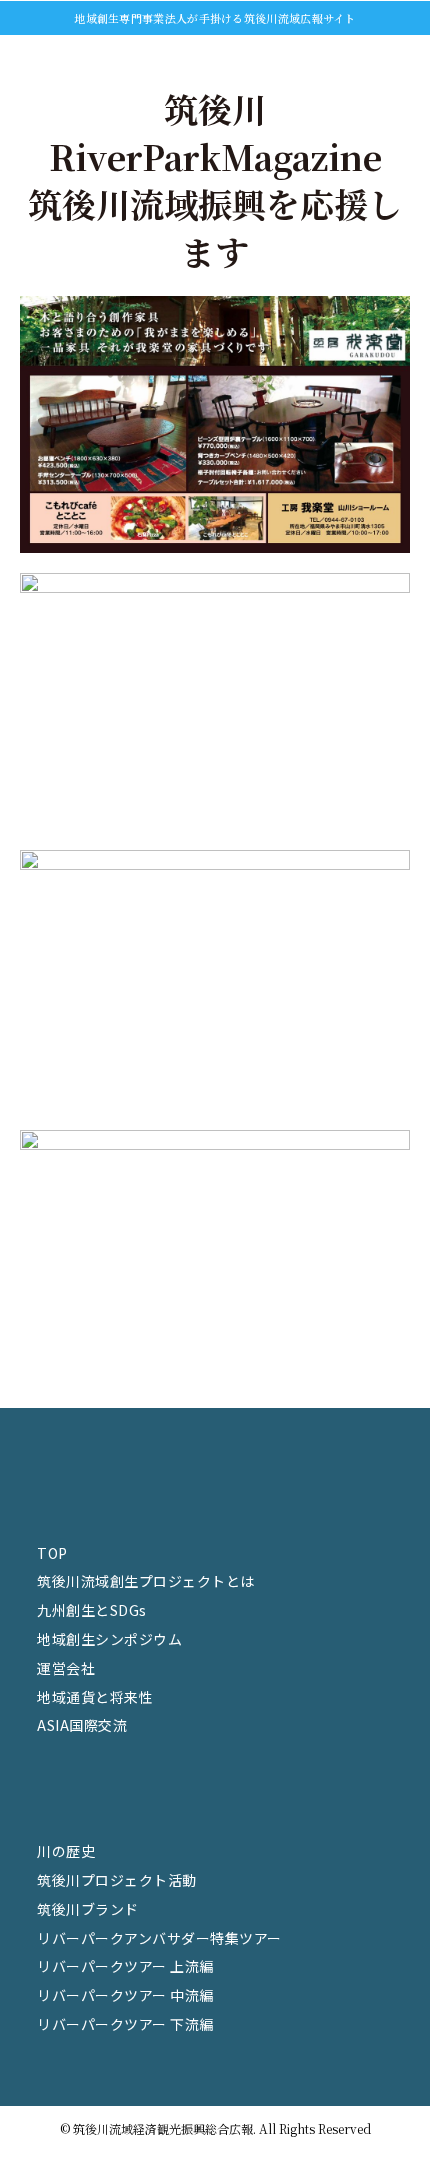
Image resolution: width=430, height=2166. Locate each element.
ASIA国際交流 (82, 1725)
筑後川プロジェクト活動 (117, 1880)
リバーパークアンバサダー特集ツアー (159, 1938)
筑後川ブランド (88, 1909)
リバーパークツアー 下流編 (125, 2024)
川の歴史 (66, 1851)
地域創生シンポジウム (109, 1639)
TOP (52, 1553)
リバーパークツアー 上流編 (125, 1966)
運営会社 (66, 1668)
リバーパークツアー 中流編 (125, 1995)
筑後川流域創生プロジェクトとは (146, 1581)
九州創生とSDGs (92, 1610)
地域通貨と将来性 (95, 1697)
